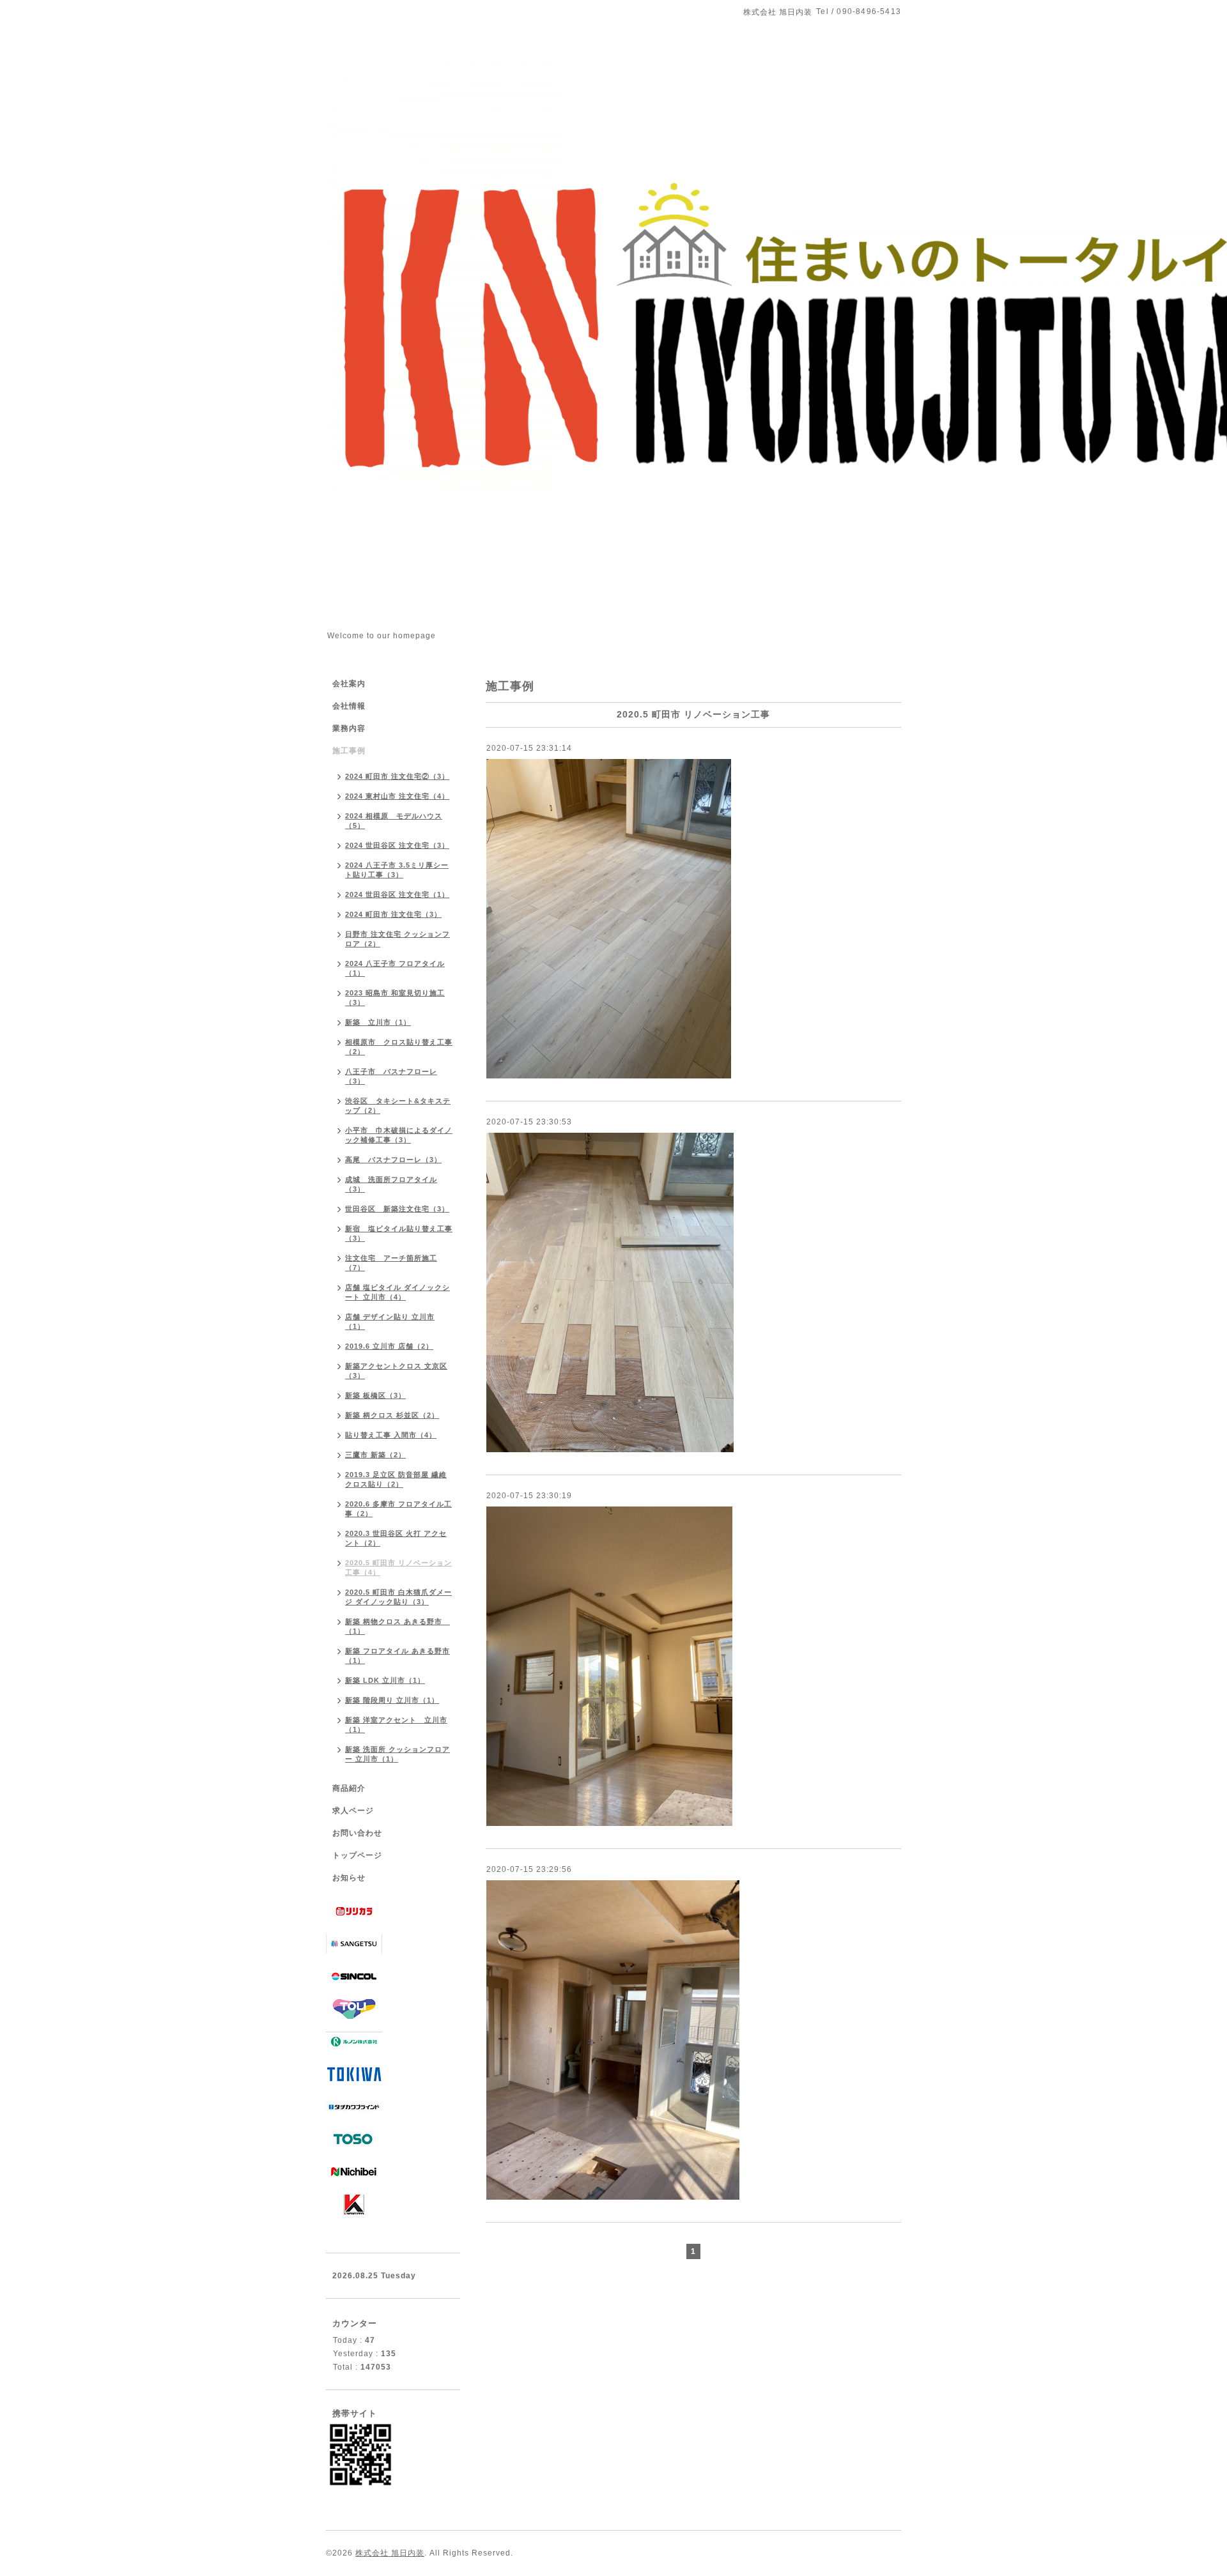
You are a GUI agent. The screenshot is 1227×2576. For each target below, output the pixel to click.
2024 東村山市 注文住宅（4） (397, 796)
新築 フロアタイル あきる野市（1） (397, 1656)
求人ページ (353, 1811)
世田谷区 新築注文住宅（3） (397, 1209)
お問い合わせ (357, 1833)
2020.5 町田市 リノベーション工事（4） (398, 1568)
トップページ (357, 1855)
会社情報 (349, 706)
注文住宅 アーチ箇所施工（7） (391, 1263)
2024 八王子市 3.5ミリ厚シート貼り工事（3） (397, 870)
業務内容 (349, 728)
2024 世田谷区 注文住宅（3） (397, 845)
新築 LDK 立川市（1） (385, 1680)
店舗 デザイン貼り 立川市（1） (390, 1322)
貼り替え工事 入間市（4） (391, 1435)
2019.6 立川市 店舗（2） (389, 1346)
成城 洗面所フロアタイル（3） (391, 1184)
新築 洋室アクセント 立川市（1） (396, 1725)
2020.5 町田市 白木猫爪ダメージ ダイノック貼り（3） (398, 1597)
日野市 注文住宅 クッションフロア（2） (397, 939)
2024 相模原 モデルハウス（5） (394, 821)
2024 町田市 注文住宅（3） (393, 914)
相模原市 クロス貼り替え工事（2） (399, 1047)
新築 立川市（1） (378, 1022)
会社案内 (349, 684)
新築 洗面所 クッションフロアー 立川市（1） (397, 1754)
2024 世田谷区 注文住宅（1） (397, 894)
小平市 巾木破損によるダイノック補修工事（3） (399, 1135)
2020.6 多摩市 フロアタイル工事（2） (398, 1509)
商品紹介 (349, 1788)
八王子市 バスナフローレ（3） (391, 1076)
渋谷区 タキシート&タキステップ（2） (398, 1106)
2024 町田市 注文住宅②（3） (397, 776)
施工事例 (349, 751)
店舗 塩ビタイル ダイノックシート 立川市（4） (397, 1292)
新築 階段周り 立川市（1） (392, 1700)
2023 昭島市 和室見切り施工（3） (395, 998)
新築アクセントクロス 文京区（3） (396, 1371)
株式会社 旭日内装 (390, 2553)
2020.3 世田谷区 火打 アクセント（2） (396, 1538)
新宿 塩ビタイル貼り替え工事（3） (399, 1233)
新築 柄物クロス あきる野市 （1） (397, 1626)
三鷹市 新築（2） (375, 1455)
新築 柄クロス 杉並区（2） (392, 1415)
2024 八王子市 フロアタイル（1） (395, 968)
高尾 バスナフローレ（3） (393, 1160)
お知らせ (349, 1878)
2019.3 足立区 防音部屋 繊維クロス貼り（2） (396, 1479)
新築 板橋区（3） (375, 1395)
